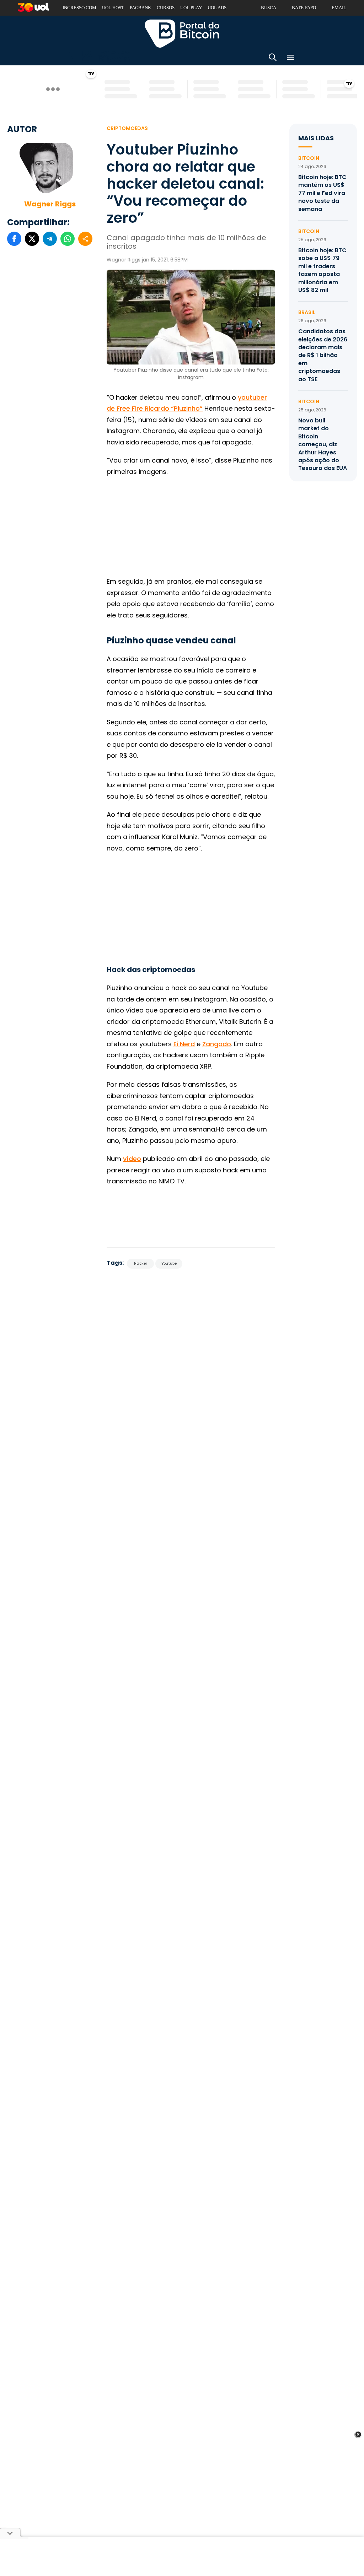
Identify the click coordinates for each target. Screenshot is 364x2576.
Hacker (141, 1263)
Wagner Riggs (50, 204)
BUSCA (269, 8)
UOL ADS (217, 8)
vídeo (132, 1159)
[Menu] (290, 58)
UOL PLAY (191, 8)
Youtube (169, 1263)
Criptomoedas (127, 128)
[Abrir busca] (273, 58)
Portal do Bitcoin (182, 33)
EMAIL (339, 8)
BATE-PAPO (304, 8)
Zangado (217, 1044)
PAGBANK (140, 8)
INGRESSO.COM (79, 8)
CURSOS (166, 8)
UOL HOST (113, 8)
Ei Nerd (184, 1044)
